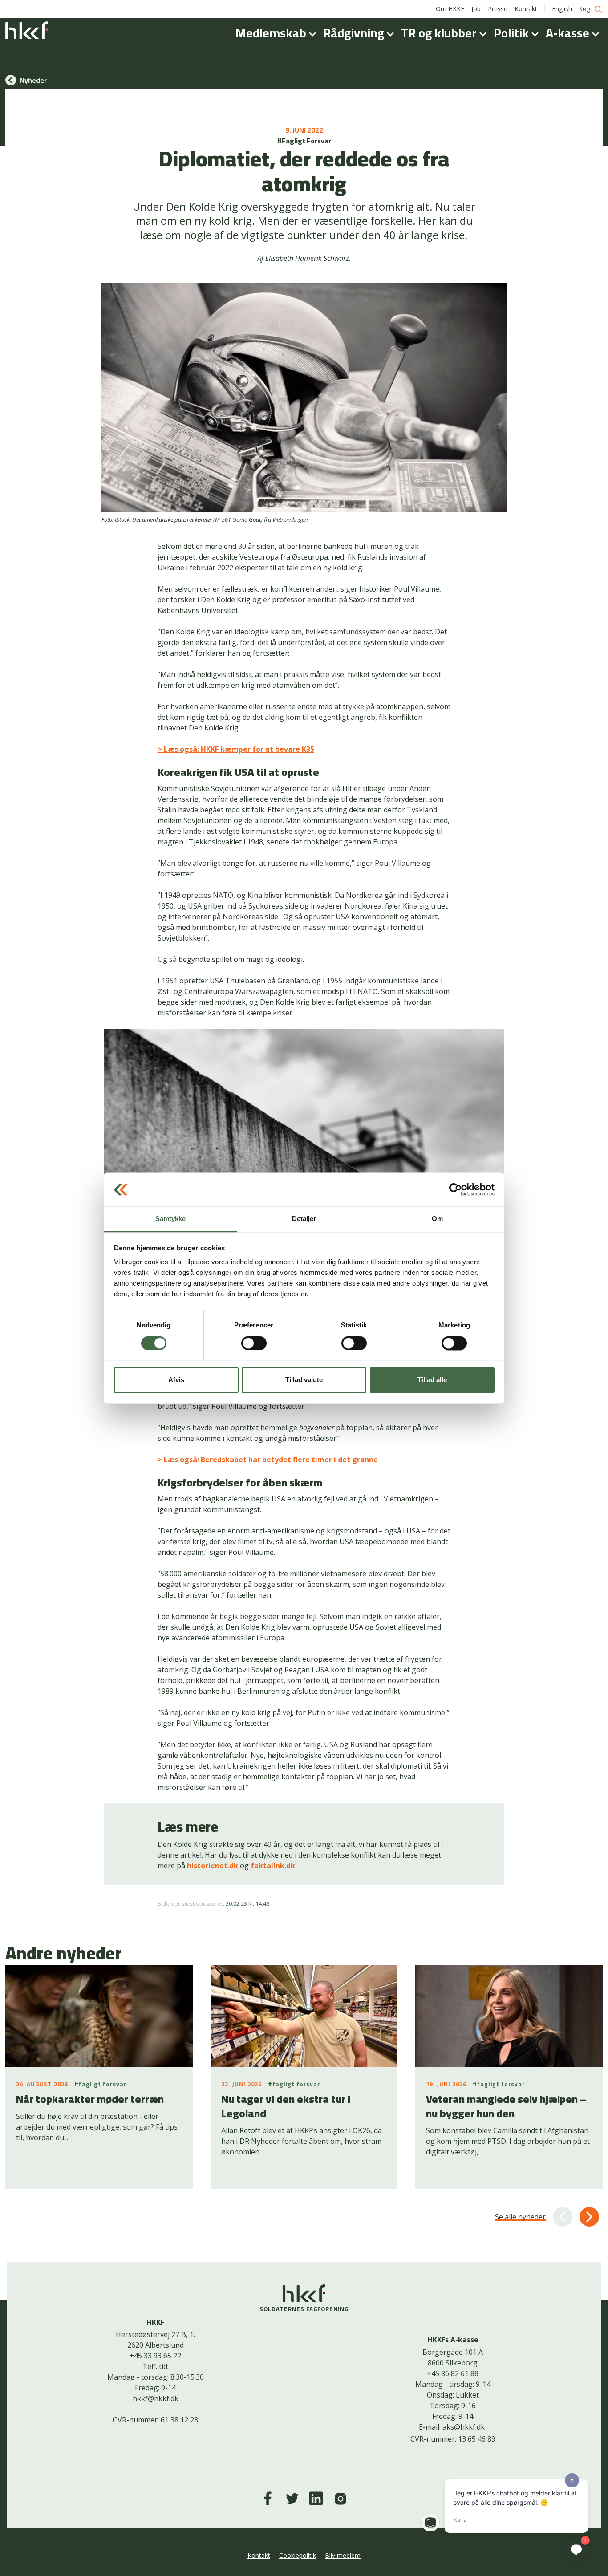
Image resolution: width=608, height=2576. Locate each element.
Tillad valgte (304, 1380)
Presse (498, 9)
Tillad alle (432, 1380)
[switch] (254, 1343)
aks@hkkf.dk (464, 2427)
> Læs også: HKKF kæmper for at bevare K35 (236, 749)
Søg (586, 9)
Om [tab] (437, 1219)
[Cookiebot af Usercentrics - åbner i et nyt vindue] (456, 1189)
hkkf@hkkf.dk (156, 2398)
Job (476, 9)
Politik (513, 33)
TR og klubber (440, 33)
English (562, 9)
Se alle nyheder (520, 2217)
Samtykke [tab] (171, 1219)
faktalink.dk (273, 1866)
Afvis (176, 1380)
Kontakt (526, 9)
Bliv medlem (343, 2555)
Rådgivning (355, 33)
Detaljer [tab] (304, 1219)
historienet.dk (213, 1866)
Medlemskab (272, 33)
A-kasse (569, 33)
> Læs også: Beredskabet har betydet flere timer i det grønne (268, 1460)
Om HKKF (450, 9)
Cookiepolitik (298, 2555)
